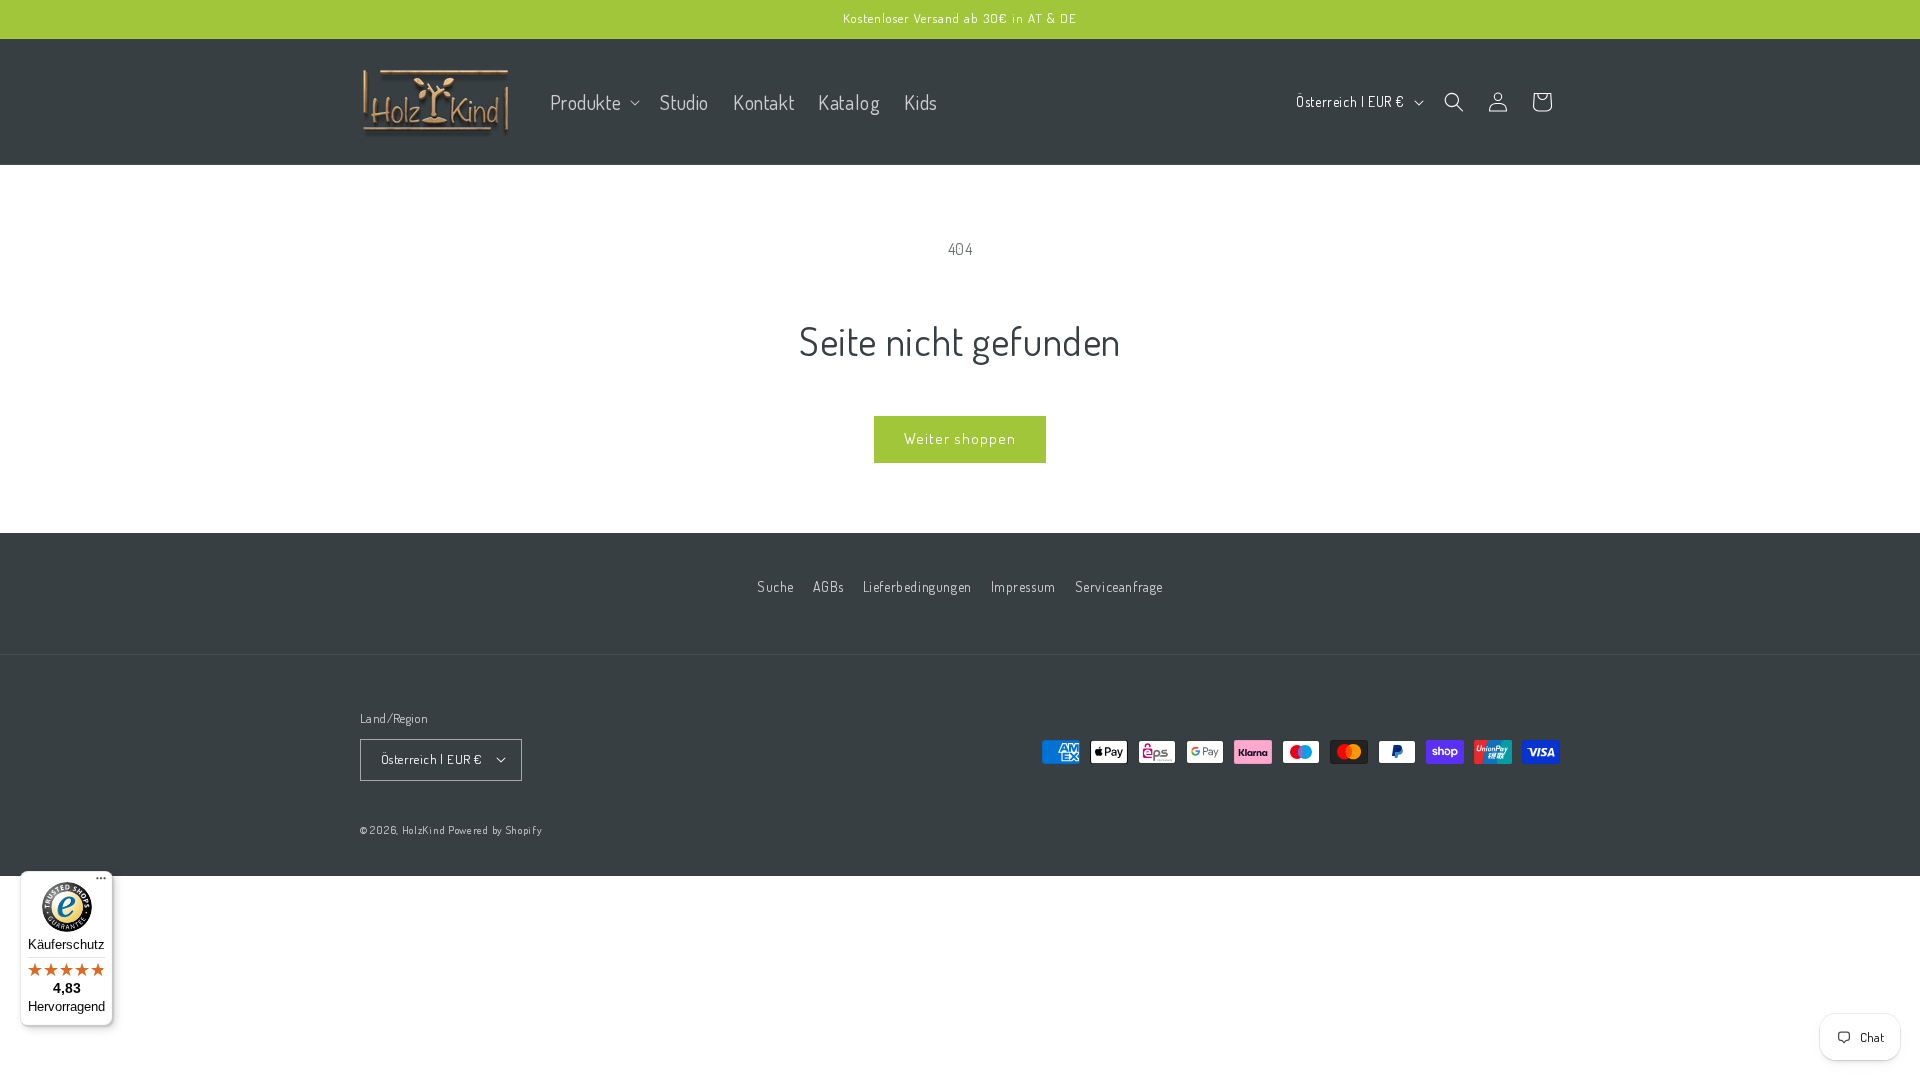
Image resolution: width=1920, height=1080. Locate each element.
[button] (593, 102)
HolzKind (424, 829)
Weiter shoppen (960, 438)
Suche (775, 586)
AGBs (828, 586)
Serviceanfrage (1119, 586)
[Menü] (101, 883)
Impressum (1023, 586)
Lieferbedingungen (917, 586)
